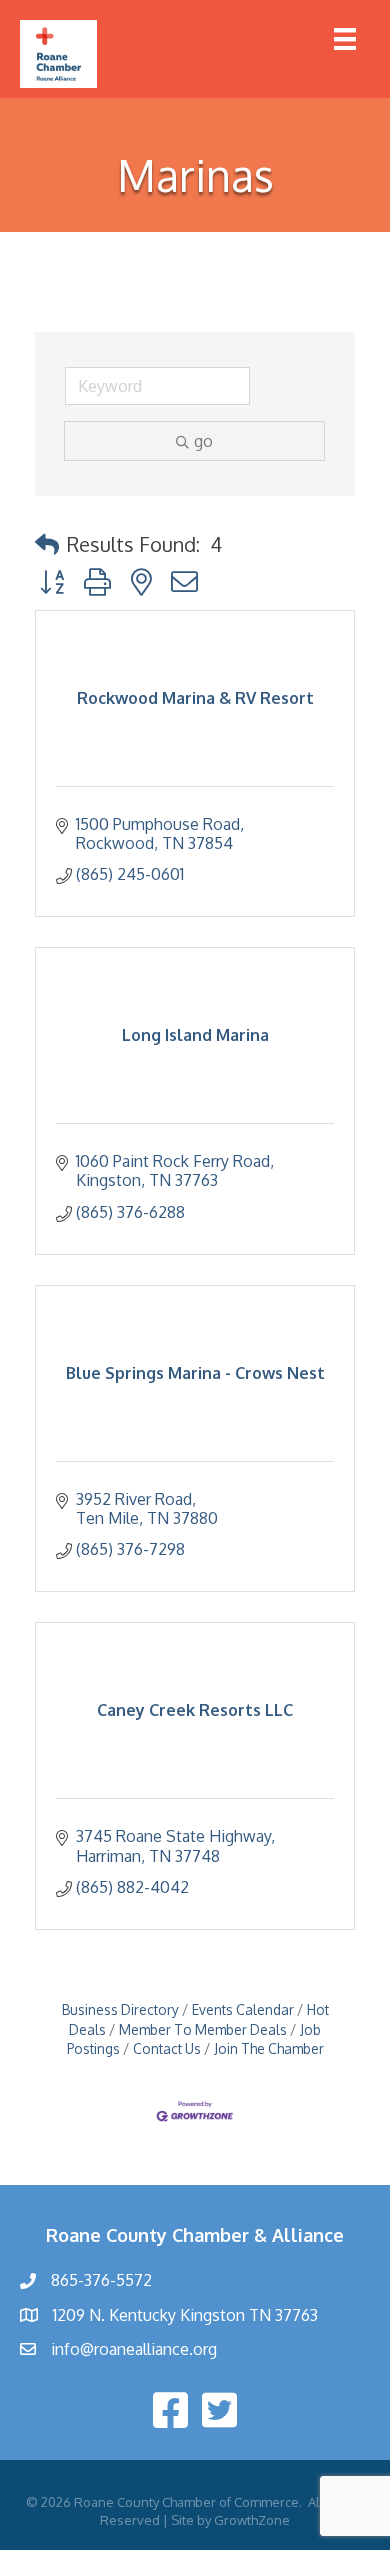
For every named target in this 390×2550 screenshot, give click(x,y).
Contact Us (167, 2048)
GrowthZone (252, 2520)
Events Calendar (243, 2009)
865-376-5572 (101, 2280)
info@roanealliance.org (134, 2349)
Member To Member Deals (203, 2029)
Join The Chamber (269, 2048)
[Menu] (345, 39)
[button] (47, 544)
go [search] (203, 441)
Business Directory (120, 2009)
